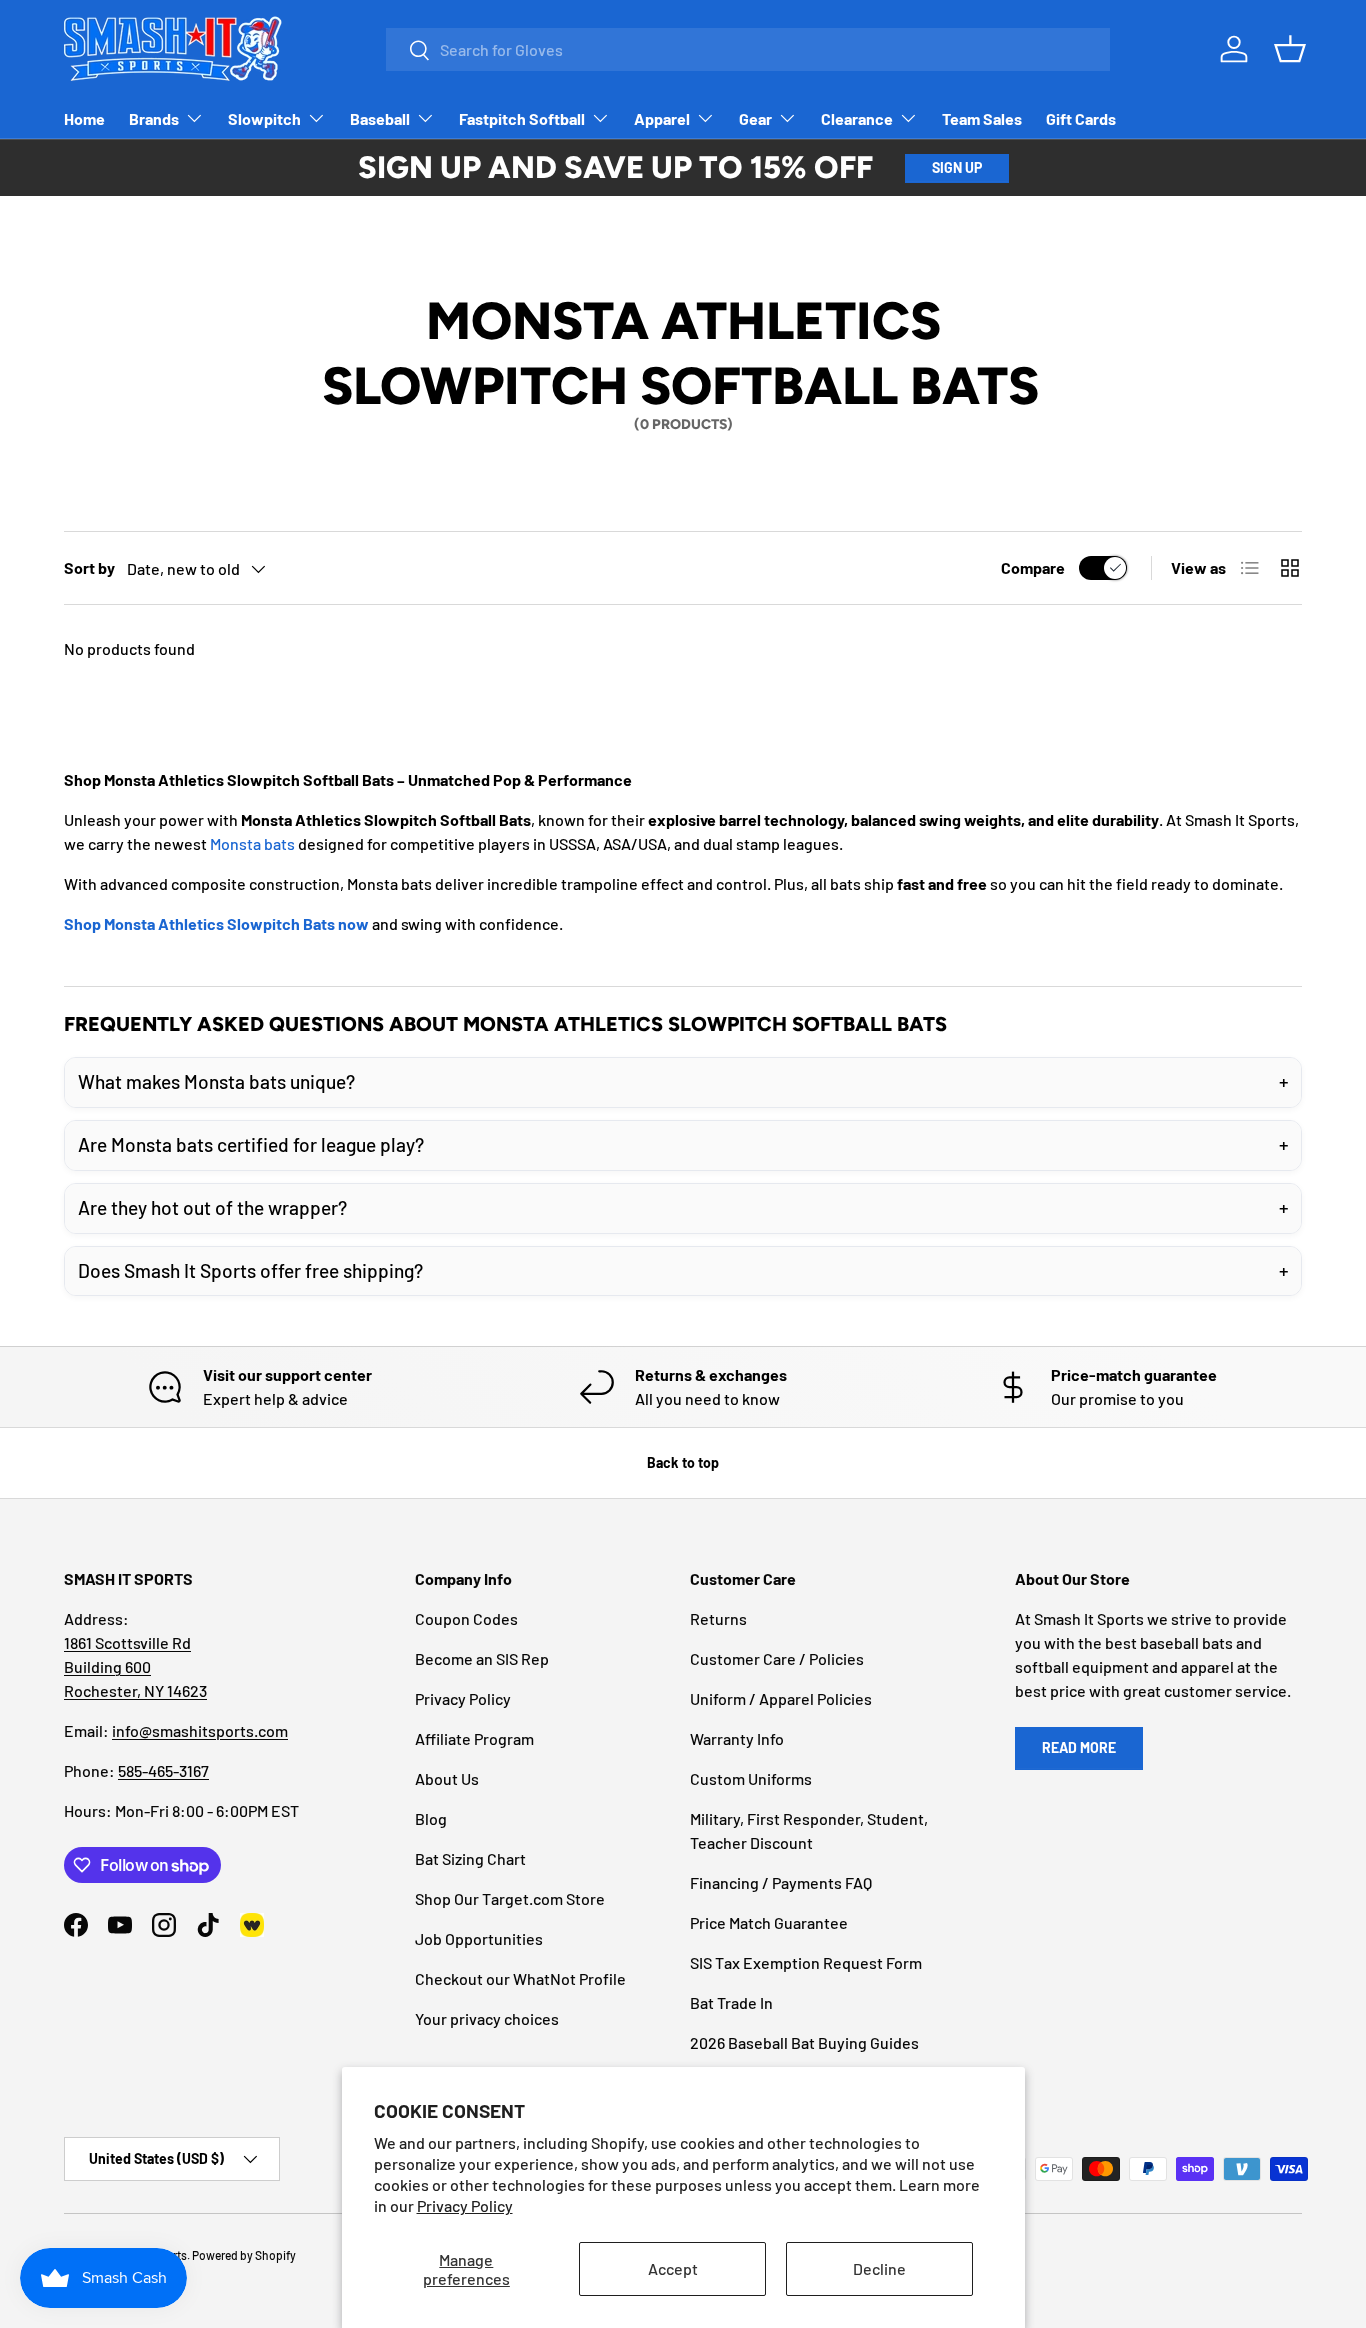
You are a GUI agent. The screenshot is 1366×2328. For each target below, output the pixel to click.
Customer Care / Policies (777, 1658)
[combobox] (748, 49)
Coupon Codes (466, 1618)
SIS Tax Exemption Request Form (806, 1962)
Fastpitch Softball (522, 118)
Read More (1079, 1747)
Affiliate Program (474, 1738)
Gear (755, 118)
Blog (431, 1818)
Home (84, 118)
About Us (447, 1778)
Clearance (857, 118)
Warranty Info (737, 1738)
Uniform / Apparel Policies (781, 1698)
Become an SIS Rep (482, 1658)
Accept (673, 2268)
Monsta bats (252, 843)
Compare (1033, 567)
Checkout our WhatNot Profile (520, 1978)
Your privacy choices (487, 2018)
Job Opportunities (479, 1938)
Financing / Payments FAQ (781, 1882)
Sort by (89, 567)
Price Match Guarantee (769, 1922)
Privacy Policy (465, 2205)
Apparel (662, 118)
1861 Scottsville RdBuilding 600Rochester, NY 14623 (135, 1666)
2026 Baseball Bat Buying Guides (804, 2042)
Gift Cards (1081, 118)
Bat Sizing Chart (470, 1858)
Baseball (380, 118)
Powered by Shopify (244, 2255)
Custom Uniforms (751, 1778)
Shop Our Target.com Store (510, 1898)
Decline (879, 2268)
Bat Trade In (731, 2002)
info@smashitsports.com (200, 1730)
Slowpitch (264, 118)
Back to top (683, 1462)
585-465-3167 (163, 1770)
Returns (718, 1618)
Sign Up (957, 167)
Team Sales (982, 118)
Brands (154, 118)
